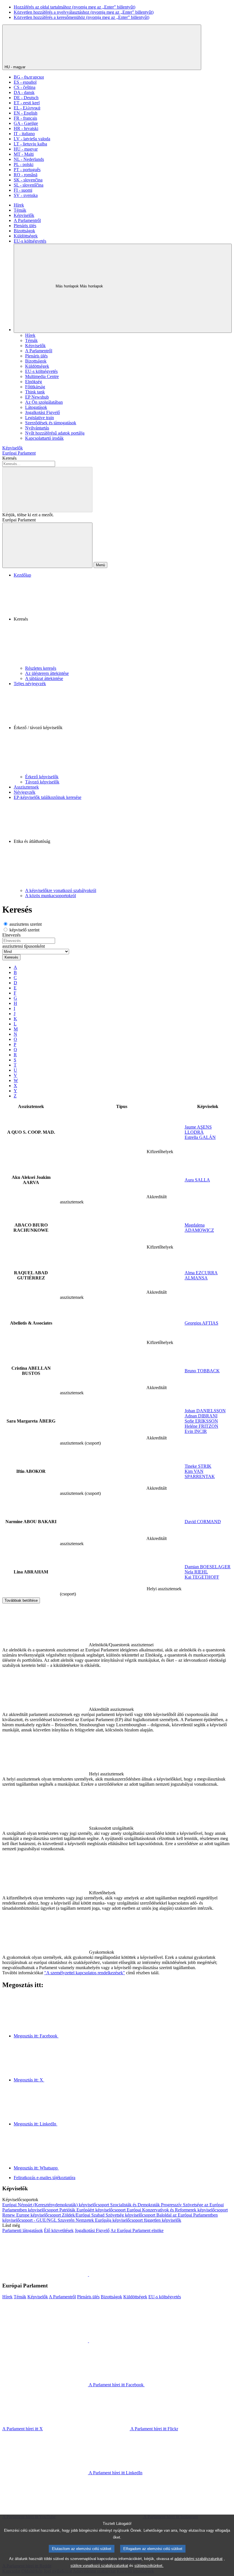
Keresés (9, 458)
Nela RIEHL (196, 1572)
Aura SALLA (197, 1180)
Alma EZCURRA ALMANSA (201, 1275)
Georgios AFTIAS (201, 1323)
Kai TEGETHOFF (202, 1577)
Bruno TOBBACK (202, 1371)
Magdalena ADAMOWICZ (199, 1228)
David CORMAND (203, 1522)
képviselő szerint (24, 930)
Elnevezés (11, 935)
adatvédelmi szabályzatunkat (198, 2559)
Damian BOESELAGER (208, 1567)
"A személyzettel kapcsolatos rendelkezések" (85, 1973)
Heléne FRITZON (201, 1426)
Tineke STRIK (198, 1466)
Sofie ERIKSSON (201, 1421)
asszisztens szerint (25, 924)
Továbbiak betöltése (21, 1600)
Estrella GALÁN (200, 1137)
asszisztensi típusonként (24, 946)
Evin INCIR (196, 1431)
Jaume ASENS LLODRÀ (198, 1130)
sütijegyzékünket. (149, 2566)
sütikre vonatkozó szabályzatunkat (99, 2566)
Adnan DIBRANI (201, 1416)
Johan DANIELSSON (205, 1411)
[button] (123, 622)
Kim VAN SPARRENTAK (200, 1474)
